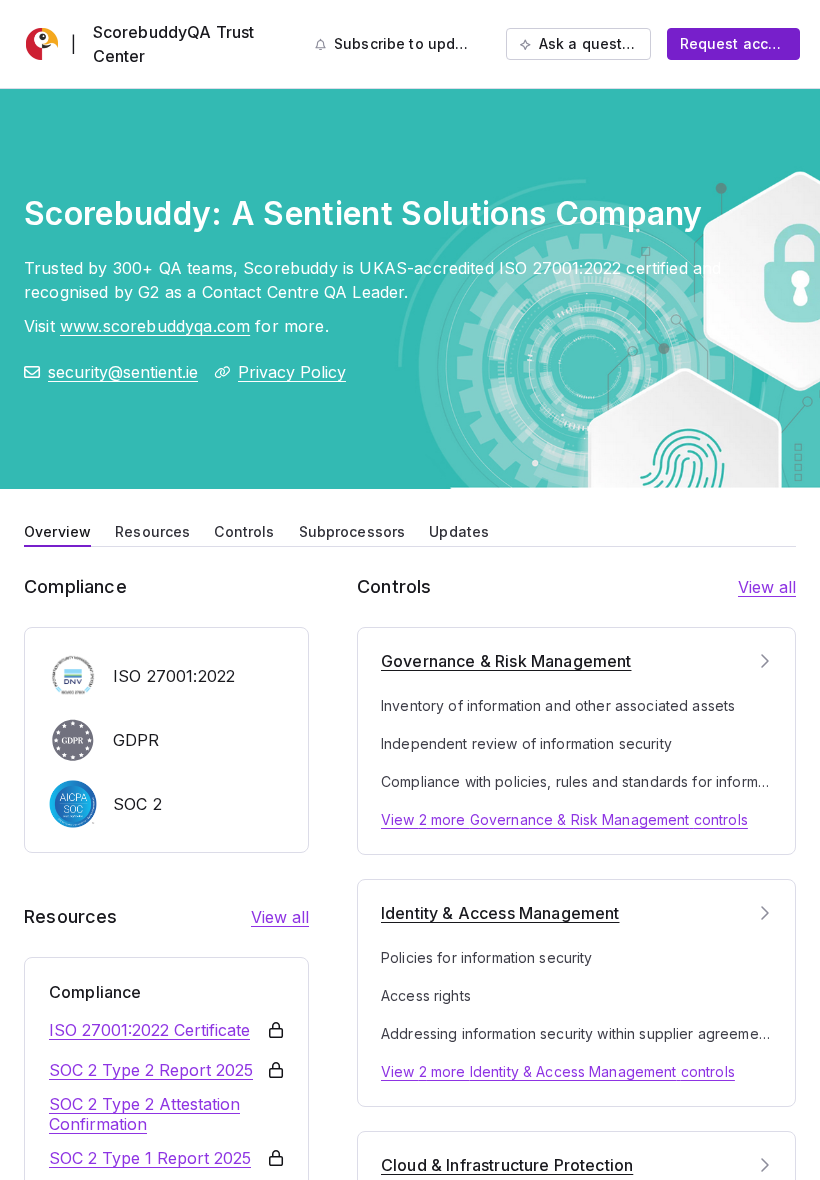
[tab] (57, 530)
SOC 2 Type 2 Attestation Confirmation (144, 1114)
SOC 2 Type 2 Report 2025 (151, 1070)
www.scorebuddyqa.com (155, 326)
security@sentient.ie (123, 372)
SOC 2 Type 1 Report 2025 (150, 1158)
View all (280, 917)
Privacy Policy (292, 372)
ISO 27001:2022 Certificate (149, 1030)
